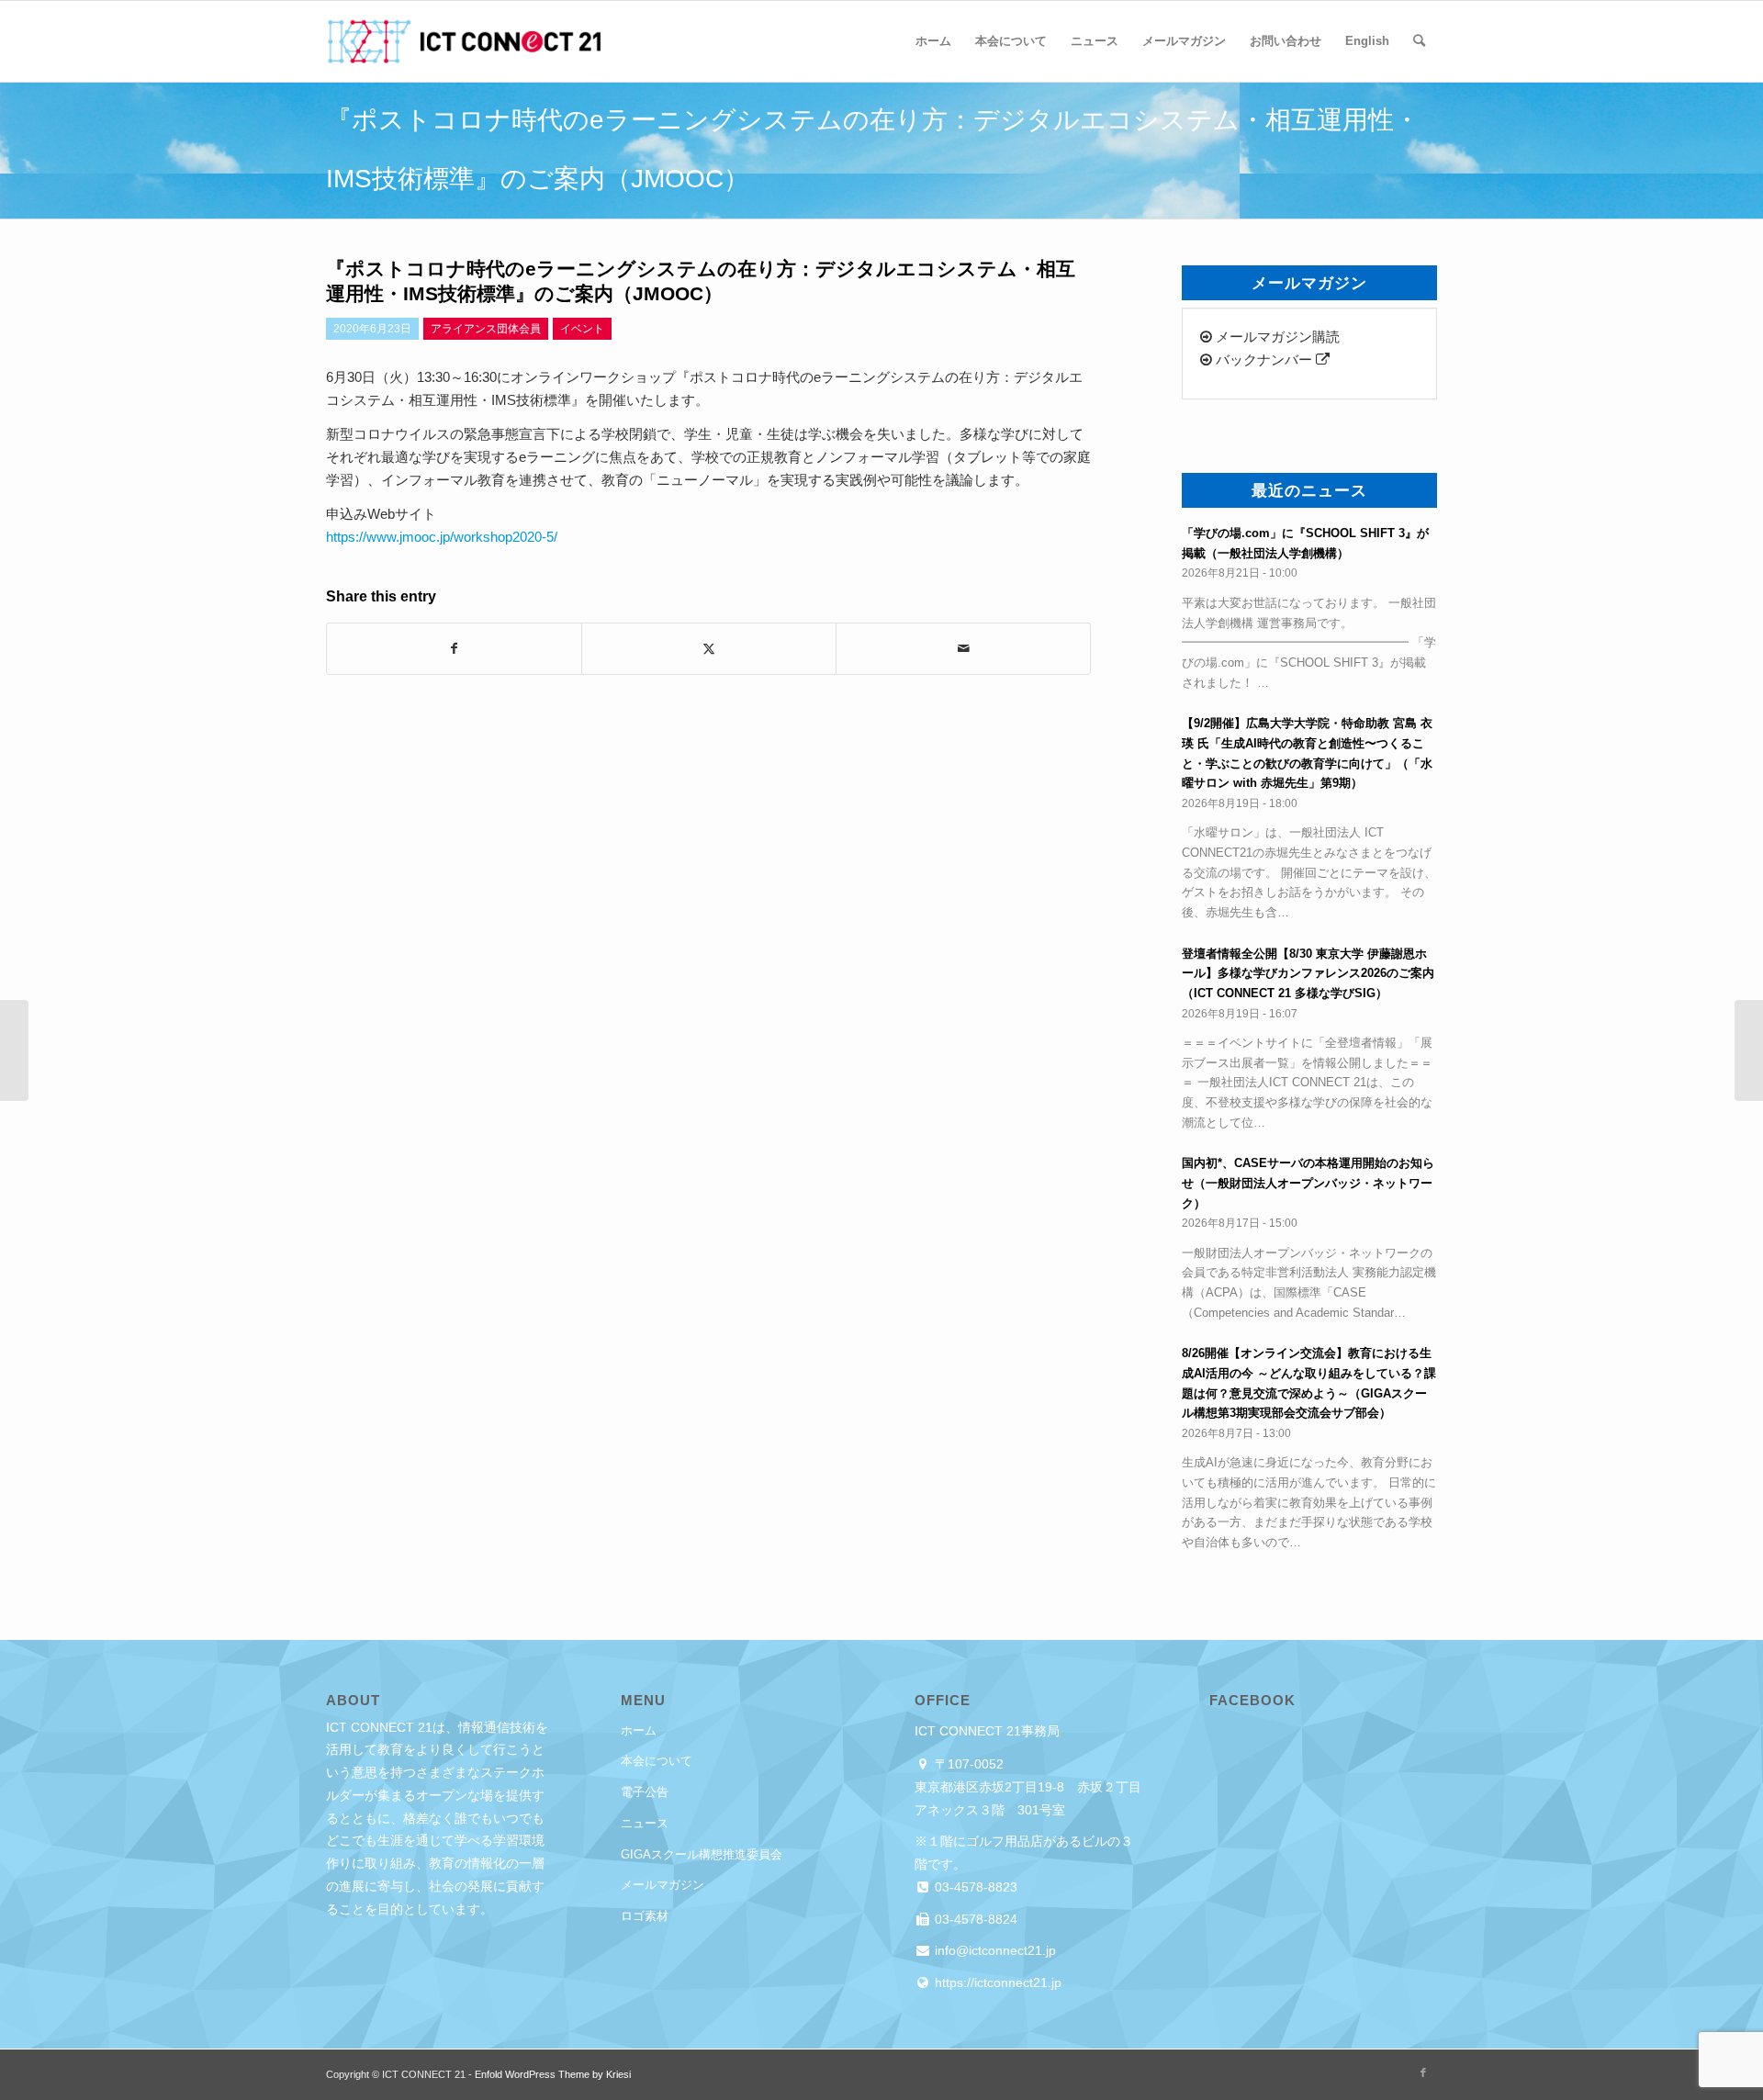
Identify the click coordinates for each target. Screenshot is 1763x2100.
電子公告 (645, 1792)
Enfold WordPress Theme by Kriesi (553, 2074)
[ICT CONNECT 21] (464, 41)
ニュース (645, 1823)
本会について (657, 1761)
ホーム (639, 1730)
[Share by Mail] (963, 649)
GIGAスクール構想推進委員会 (702, 1854)
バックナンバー (1264, 359)
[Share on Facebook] (454, 649)
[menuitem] (933, 41)
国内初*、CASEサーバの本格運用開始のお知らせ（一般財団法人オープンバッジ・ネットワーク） (1308, 1183)
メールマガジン (663, 1885)
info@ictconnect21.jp (994, 1950)
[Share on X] (709, 649)
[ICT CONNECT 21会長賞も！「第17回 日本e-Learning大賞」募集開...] (14, 1050)
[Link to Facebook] (1423, 2072)
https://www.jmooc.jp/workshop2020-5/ (442, 537)
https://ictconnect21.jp (996, 1982)
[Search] (1419, 41)
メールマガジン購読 (1276, 337)
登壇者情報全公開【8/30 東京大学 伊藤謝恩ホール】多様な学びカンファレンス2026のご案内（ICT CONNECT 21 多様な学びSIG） (1308, 973)
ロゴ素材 (645, 1916)
